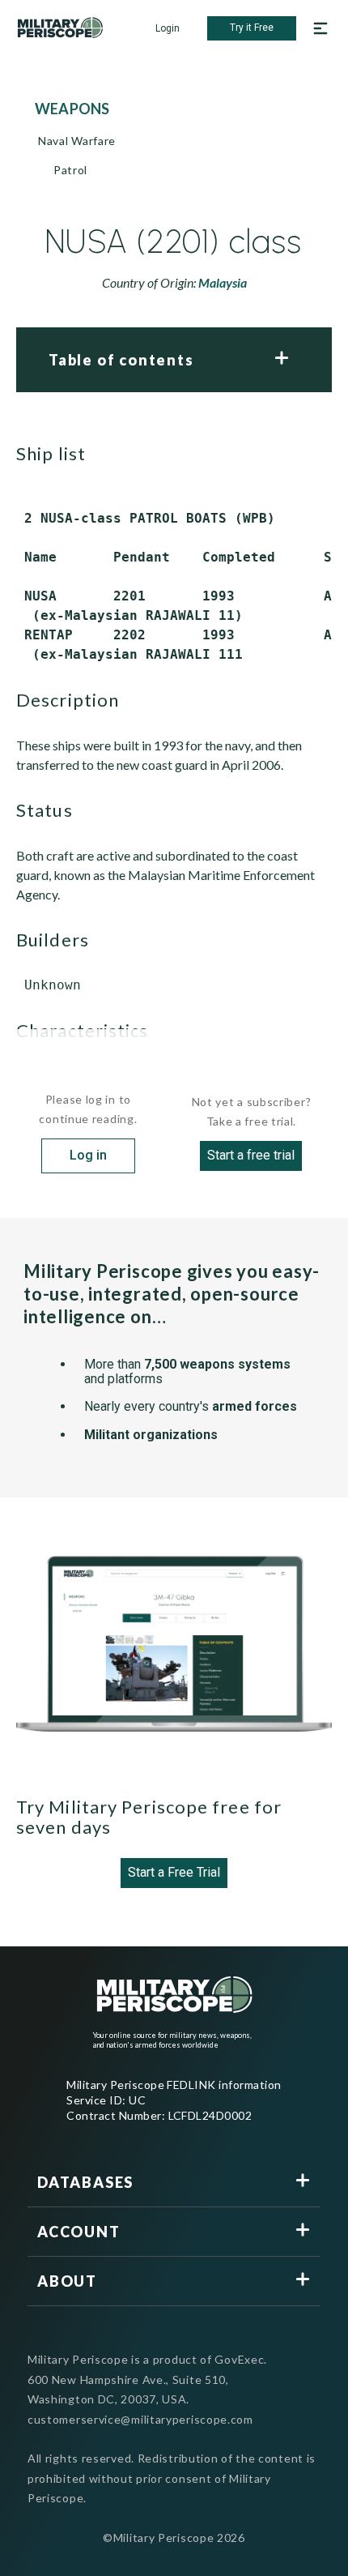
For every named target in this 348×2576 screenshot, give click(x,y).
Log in (88, 1155)
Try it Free (252, 28)
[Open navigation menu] (320, 28)
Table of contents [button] (121, 360)
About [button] (67, 2281)
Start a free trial (251, 1155)
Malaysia (223, 282)
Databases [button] (85, 2182)
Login (168, 28)
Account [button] (79, 2232)
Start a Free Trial (174, 1872)
